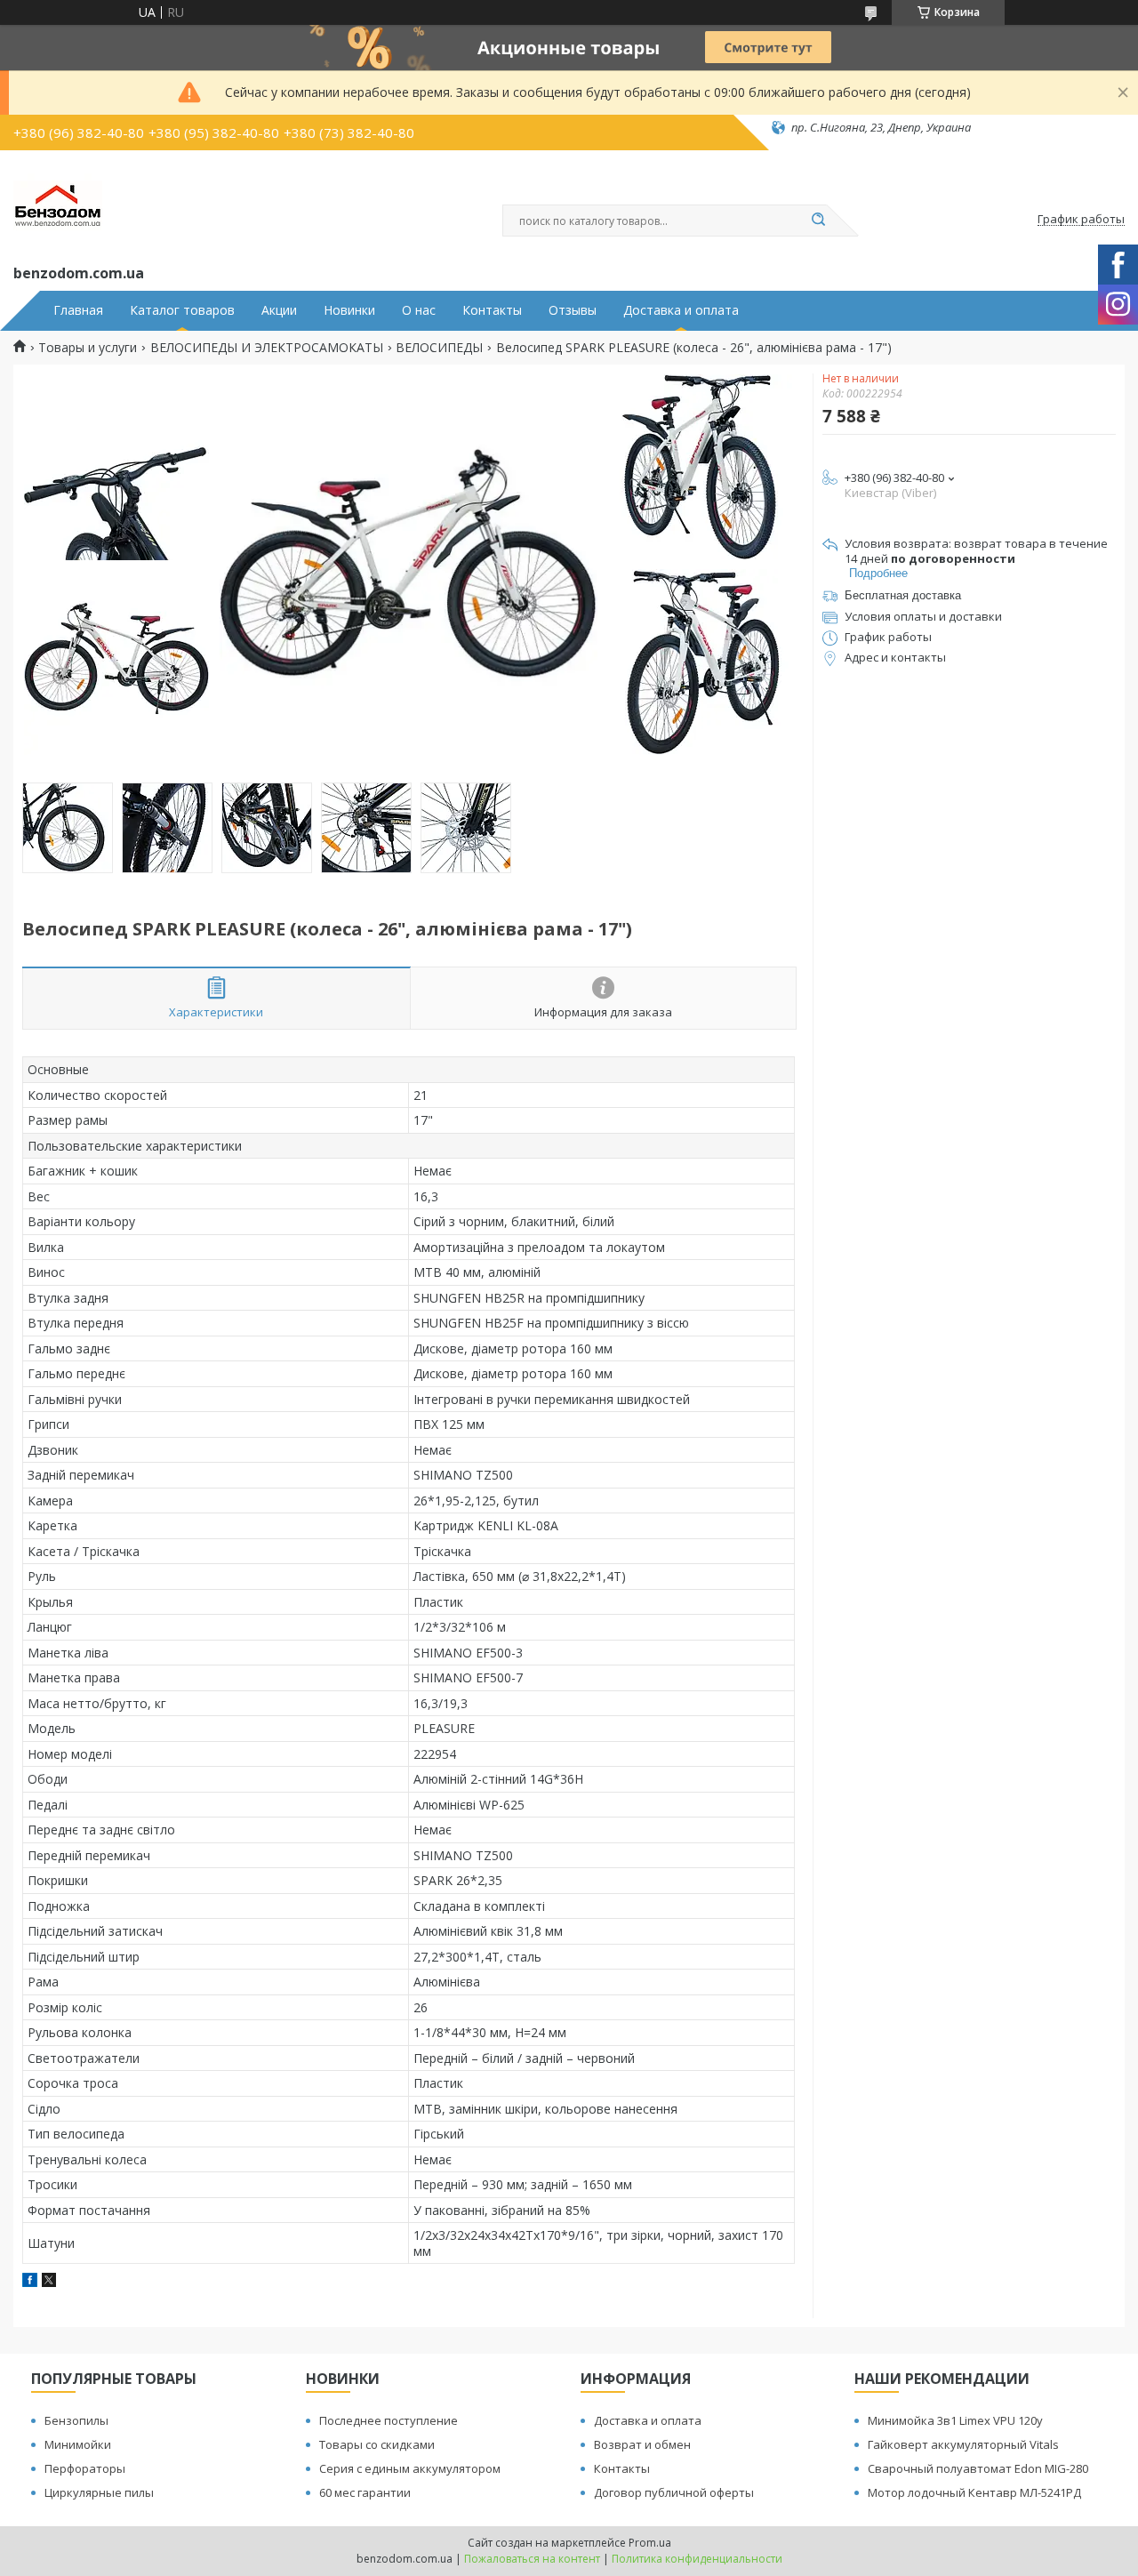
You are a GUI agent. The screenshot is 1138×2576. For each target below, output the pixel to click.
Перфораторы (85, 2468)
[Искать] (818, 221)
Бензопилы (76, 2420)
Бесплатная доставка (903, 595)
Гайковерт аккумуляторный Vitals (963, 2444)
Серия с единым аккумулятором (410, 2468)
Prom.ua (650, 2543)
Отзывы (573, 310)
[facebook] (30, 2282)
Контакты (492, 310)
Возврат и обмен (642, 2444)
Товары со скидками (377, 2444)
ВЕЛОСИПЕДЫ (439, 348)
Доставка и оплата (681, 310)
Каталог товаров (182, 310)
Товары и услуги (88, 348)
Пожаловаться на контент (532, 2559)
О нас (419, 310)
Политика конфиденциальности (697, 2559)
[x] (49, 2282)
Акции (279, 310)
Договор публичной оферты (674, 2492)
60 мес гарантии (365, 2492)
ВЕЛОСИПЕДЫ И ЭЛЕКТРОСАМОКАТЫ (267, 348)
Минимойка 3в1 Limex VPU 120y (955, 2420)
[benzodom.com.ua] (58, 204)
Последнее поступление (389, 2420)
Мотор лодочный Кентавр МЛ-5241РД (974, 2492)
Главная (78, 310)
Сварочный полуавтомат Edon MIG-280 (978, 2468)
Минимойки (78, 2444)
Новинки (349, 310)
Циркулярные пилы (99, 2492)
